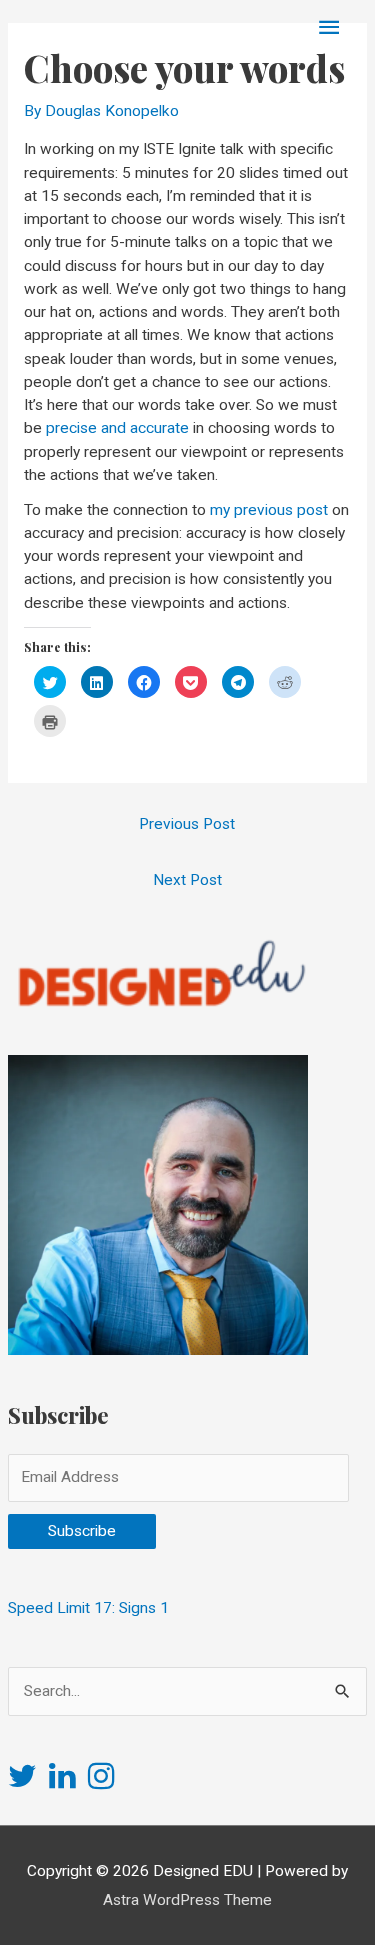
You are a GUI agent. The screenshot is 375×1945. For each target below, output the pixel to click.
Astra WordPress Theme (187, 1900)
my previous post (269, 510)
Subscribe (82, 1531)
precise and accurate (117, 428)
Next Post (187, 880)
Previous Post (187, 824)
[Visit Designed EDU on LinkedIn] (62, 1782)
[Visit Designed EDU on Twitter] (22, 1782)
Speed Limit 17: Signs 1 (88, 1608)
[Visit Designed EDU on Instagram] (101, 1782)
